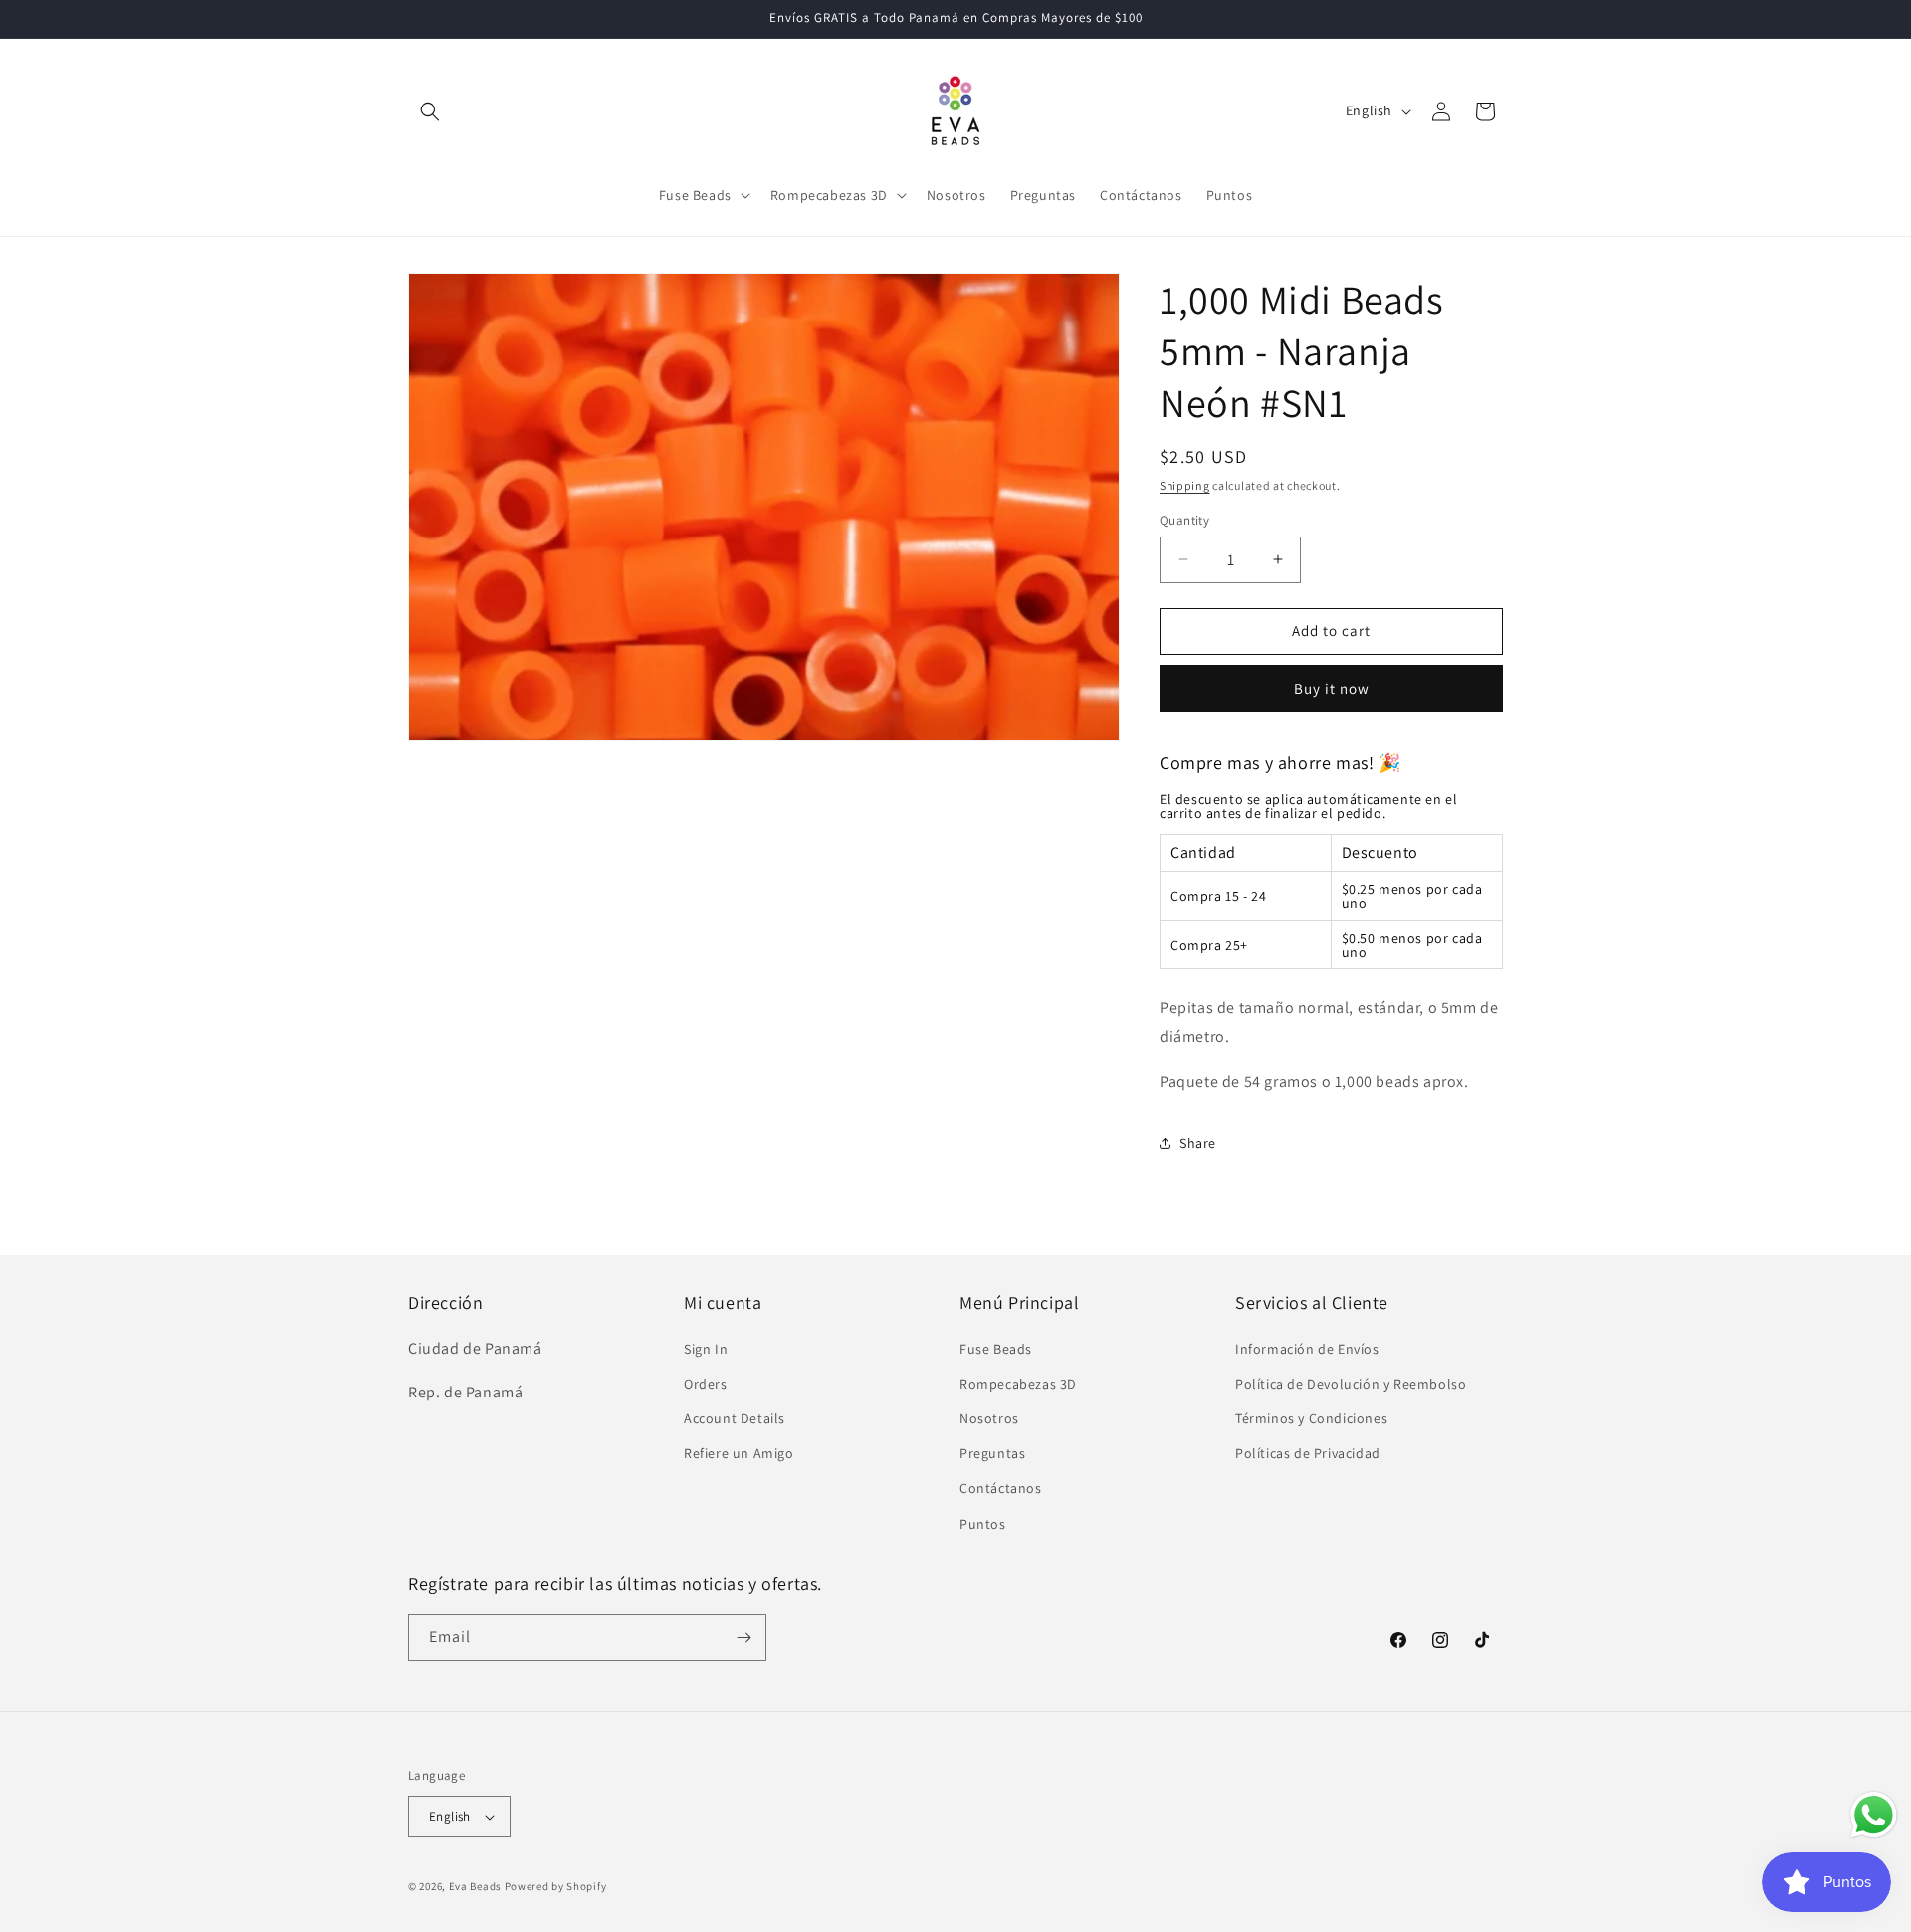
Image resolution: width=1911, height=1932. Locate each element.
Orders (706, 1384)
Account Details (735, 1418)
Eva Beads (475, 1886)
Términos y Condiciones (1311, 1418)
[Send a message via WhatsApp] (1874, 1815)
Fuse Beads (996, 1349)
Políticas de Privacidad (1308, 1453)
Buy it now (1332, 688)
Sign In (706, 1349)
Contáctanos (1001, 1488)
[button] (430, 111)
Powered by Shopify (556, 1886)
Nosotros (989, 1418)
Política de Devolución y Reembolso (1351, 1384)
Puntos (983, 1524)
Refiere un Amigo (739, 1453)
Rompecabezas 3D (1018, 1384)
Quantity (1184, 520)
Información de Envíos (1307, 1349)
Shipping (1185, 485)
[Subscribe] (743, 1638)
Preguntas (992, 1453)
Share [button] (1198, 1143)
